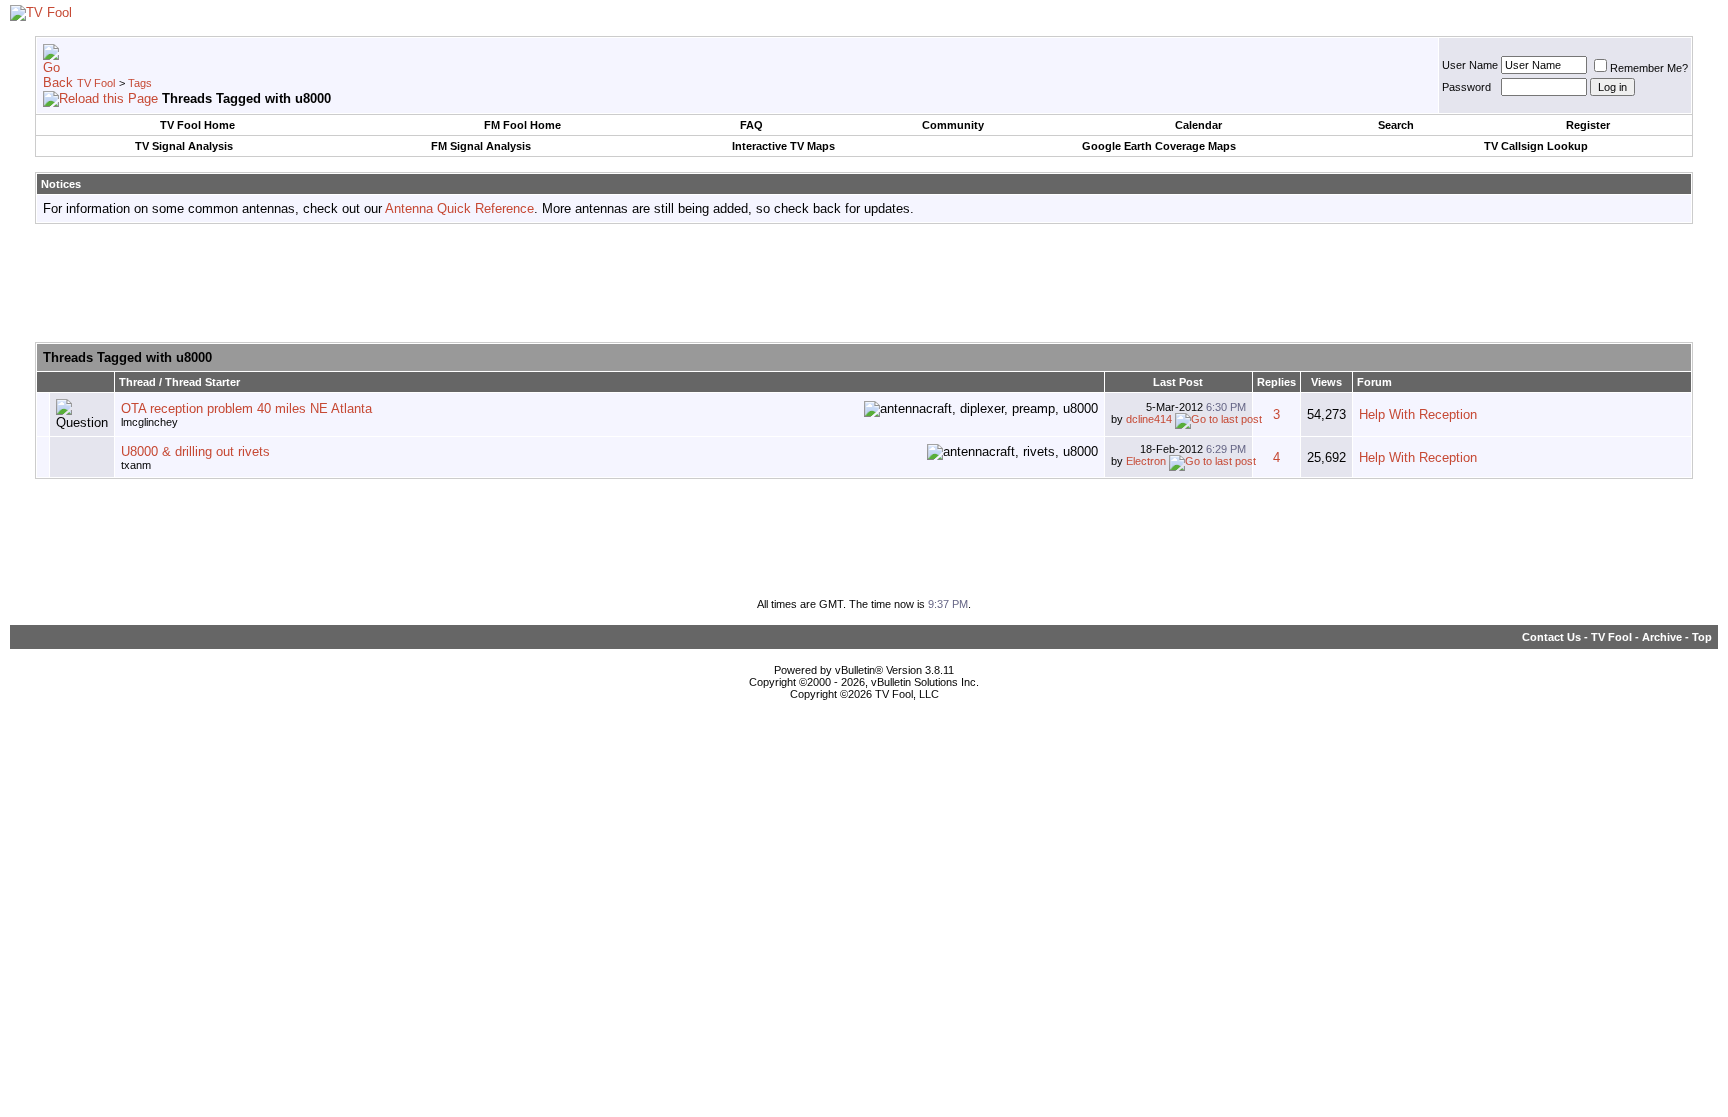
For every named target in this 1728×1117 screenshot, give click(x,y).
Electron (1146, 461)
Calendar (1198, 125)
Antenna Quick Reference (459, 208)
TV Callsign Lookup (1536, 146)
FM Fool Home (522, 125)
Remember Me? (1649, 68)
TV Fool (96, 83)
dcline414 (1149, 419)
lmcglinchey (149, 422)
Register (1588, 125)
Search (1396, 125)
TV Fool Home (197, 125)
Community (953, 125)
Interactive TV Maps (783, 146)
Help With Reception (1418, 414)
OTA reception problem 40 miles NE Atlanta (246, 408)
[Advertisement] (864, 284)
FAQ (751, 125)
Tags (140, 83)
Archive (1662, 637)
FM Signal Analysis (481, 146)
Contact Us (1551, 637)
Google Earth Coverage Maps (1159, 146)
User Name (1470, 65)
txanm (136, 465)
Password (1466, 87)
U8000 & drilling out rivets (195, 451)
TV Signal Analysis (184, 146)
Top (1702, 637)
